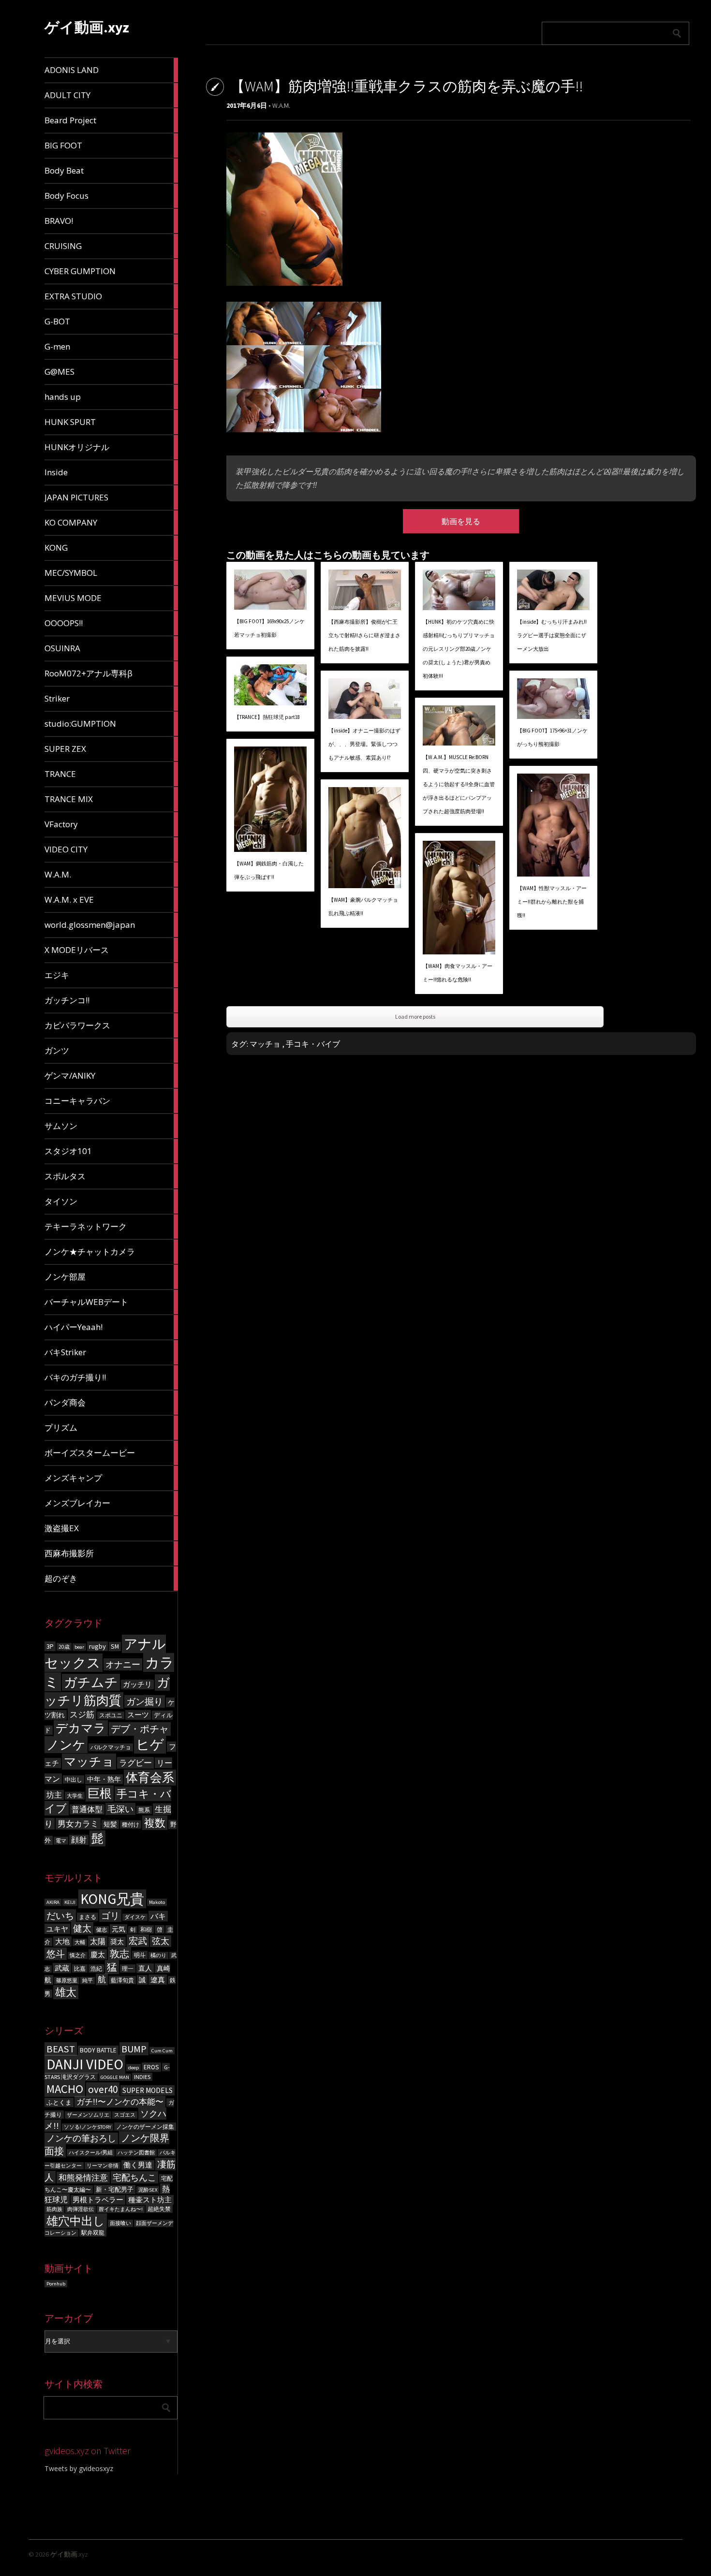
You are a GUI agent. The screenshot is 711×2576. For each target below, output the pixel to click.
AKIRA (53, 1902)
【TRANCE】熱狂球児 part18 (267, 717)
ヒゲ (150, 1745)
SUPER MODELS (148, 2090)
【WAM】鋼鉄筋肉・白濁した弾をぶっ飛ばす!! (269, 870)
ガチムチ (91, 1682)
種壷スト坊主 (150, 2200)
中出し (74, 1779)
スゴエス (125, 2115)
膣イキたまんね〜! (121, 2209)
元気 (118, 1929)
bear (79, 1647)
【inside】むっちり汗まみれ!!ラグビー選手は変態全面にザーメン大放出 (552, 635)
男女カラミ (78, 1824)
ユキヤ (57, 1929)
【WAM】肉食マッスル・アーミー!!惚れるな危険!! (458, 973)
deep (133, 2068)
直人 (145, 1968)
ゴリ (110, 1916)
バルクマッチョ (111, 1747)
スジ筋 (82, 1714)
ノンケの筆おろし (81, 2138)
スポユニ (111, 1715)
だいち (60, 1916)
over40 (103, 2089)
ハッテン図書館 (136, 2153)
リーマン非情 (103, 2166)
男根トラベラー (98, 2200)
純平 (88, 1981)
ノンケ (66, 1745)
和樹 (146, 1929)
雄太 (66, 1992)
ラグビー (135, 1763)
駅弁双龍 (93, 2232)
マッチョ (89, 1762)
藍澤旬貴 (122, 1980)
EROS (151, 2067)
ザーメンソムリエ (88, 2115)
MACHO (65, 2089)
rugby (97, 1646)
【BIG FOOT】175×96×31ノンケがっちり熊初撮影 (552, 737)
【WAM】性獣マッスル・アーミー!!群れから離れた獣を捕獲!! (552, 902)
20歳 (64, 1647)
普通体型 (87, 1809)
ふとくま (59, 2102)
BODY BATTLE (98, 2050)
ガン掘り (145, 1701)
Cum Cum (162, 2051)
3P (50, 1646)
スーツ (138, 1715)
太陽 (98, 1941)
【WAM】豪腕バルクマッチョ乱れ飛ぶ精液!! (363, 907)
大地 (62, 1941)
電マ (61, 1841)
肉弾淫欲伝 (81, 2209)
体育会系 (150, 1778)
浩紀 (96, 1969)
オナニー (123, 1664)
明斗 (140, 1955)
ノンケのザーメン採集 (145, 2127)
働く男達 (138, 2165)
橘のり (158, 1955)
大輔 (80, 1942)
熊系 (144, 1810)
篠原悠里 (67, 1981)
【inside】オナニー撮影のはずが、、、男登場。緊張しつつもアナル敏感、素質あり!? (364, 744)
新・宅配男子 (115, 2189)
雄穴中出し (76, 2221)
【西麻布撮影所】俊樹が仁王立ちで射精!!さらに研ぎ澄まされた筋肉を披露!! (364, 635)
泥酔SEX (148, 2190)
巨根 (100, 1793)
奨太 (117, 1942)
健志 (102, 1930)
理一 (128, 1969)
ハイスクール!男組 (91, 2153)
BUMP (134, 2049)
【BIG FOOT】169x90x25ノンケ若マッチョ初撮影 (269, 628)
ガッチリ (137, 1684)
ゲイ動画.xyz (87, 27)
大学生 (75, 1796)
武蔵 (62, 1968)
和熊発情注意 (83, 2178)
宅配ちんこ (134, 2177)
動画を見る (461, 521)
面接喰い (120, 2223)
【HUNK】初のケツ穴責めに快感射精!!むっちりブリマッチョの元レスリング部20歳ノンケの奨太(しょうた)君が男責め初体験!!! (459, 649)
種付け (131, 1824)
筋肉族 (54, 2209)
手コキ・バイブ (313, 1044)
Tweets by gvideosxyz (79, 2468)
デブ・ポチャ (140, 1729)
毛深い (120, 1809)
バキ (158, 1916)
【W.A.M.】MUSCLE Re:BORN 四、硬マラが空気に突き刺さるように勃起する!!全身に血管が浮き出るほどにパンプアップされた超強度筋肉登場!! (459, 784)
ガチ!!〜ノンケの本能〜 (120, 2102)
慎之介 (78, 1955)
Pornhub (56, 2284)
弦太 (161, 1941)
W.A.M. (281, 105)
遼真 (158, 1980)
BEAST (61, 2049)
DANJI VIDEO (85, 2064)
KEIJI (70, 1902)
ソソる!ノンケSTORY (88, 2127)
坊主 (54, 1795)
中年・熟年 (104, 1779)
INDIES (142, 2077)
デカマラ (81, 1728)
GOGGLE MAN (115, 2077)
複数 (155, 1823)
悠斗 (56, 1954)
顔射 (79, 1840)
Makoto (157, 1902)
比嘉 (80, 1969)
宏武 (138, 1941)
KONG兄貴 (112, 1899)
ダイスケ (135, 1917)
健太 (82, 1928)
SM (115, 1647)
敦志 (119, 1954)
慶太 (98, 1954)
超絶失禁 (159, 2209)
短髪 (110, 1824)
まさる (88, 1917)
